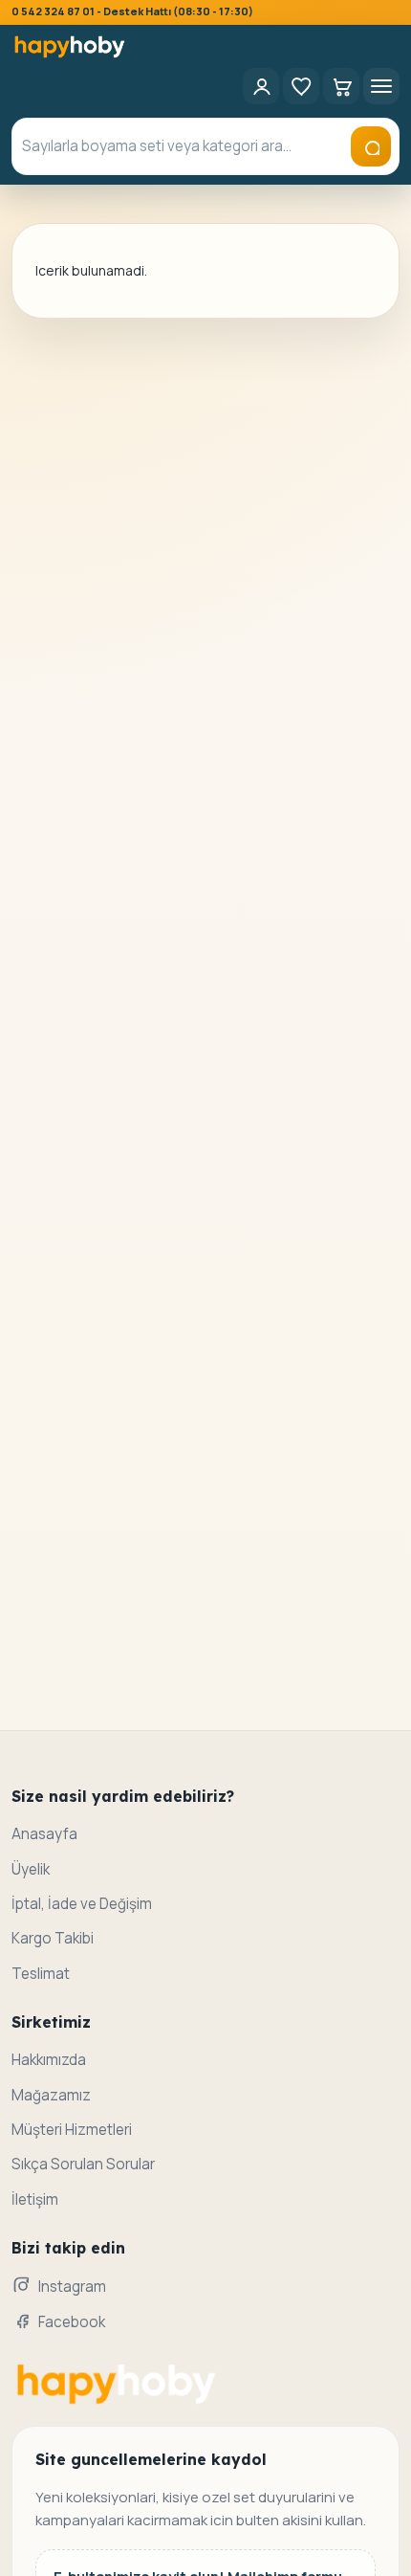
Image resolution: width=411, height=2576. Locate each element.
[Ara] (371, 146)
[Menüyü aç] (381, 86)
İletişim (35, 2199)
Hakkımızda (49, 2060)
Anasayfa (44, 1834)
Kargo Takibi (53, 1938)
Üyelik (31, 1869)
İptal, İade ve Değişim (82, 1904)
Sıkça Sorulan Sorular (83, 2164)
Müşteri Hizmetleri (72, 2130)
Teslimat (41, 1974)
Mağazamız (51, 2095)
